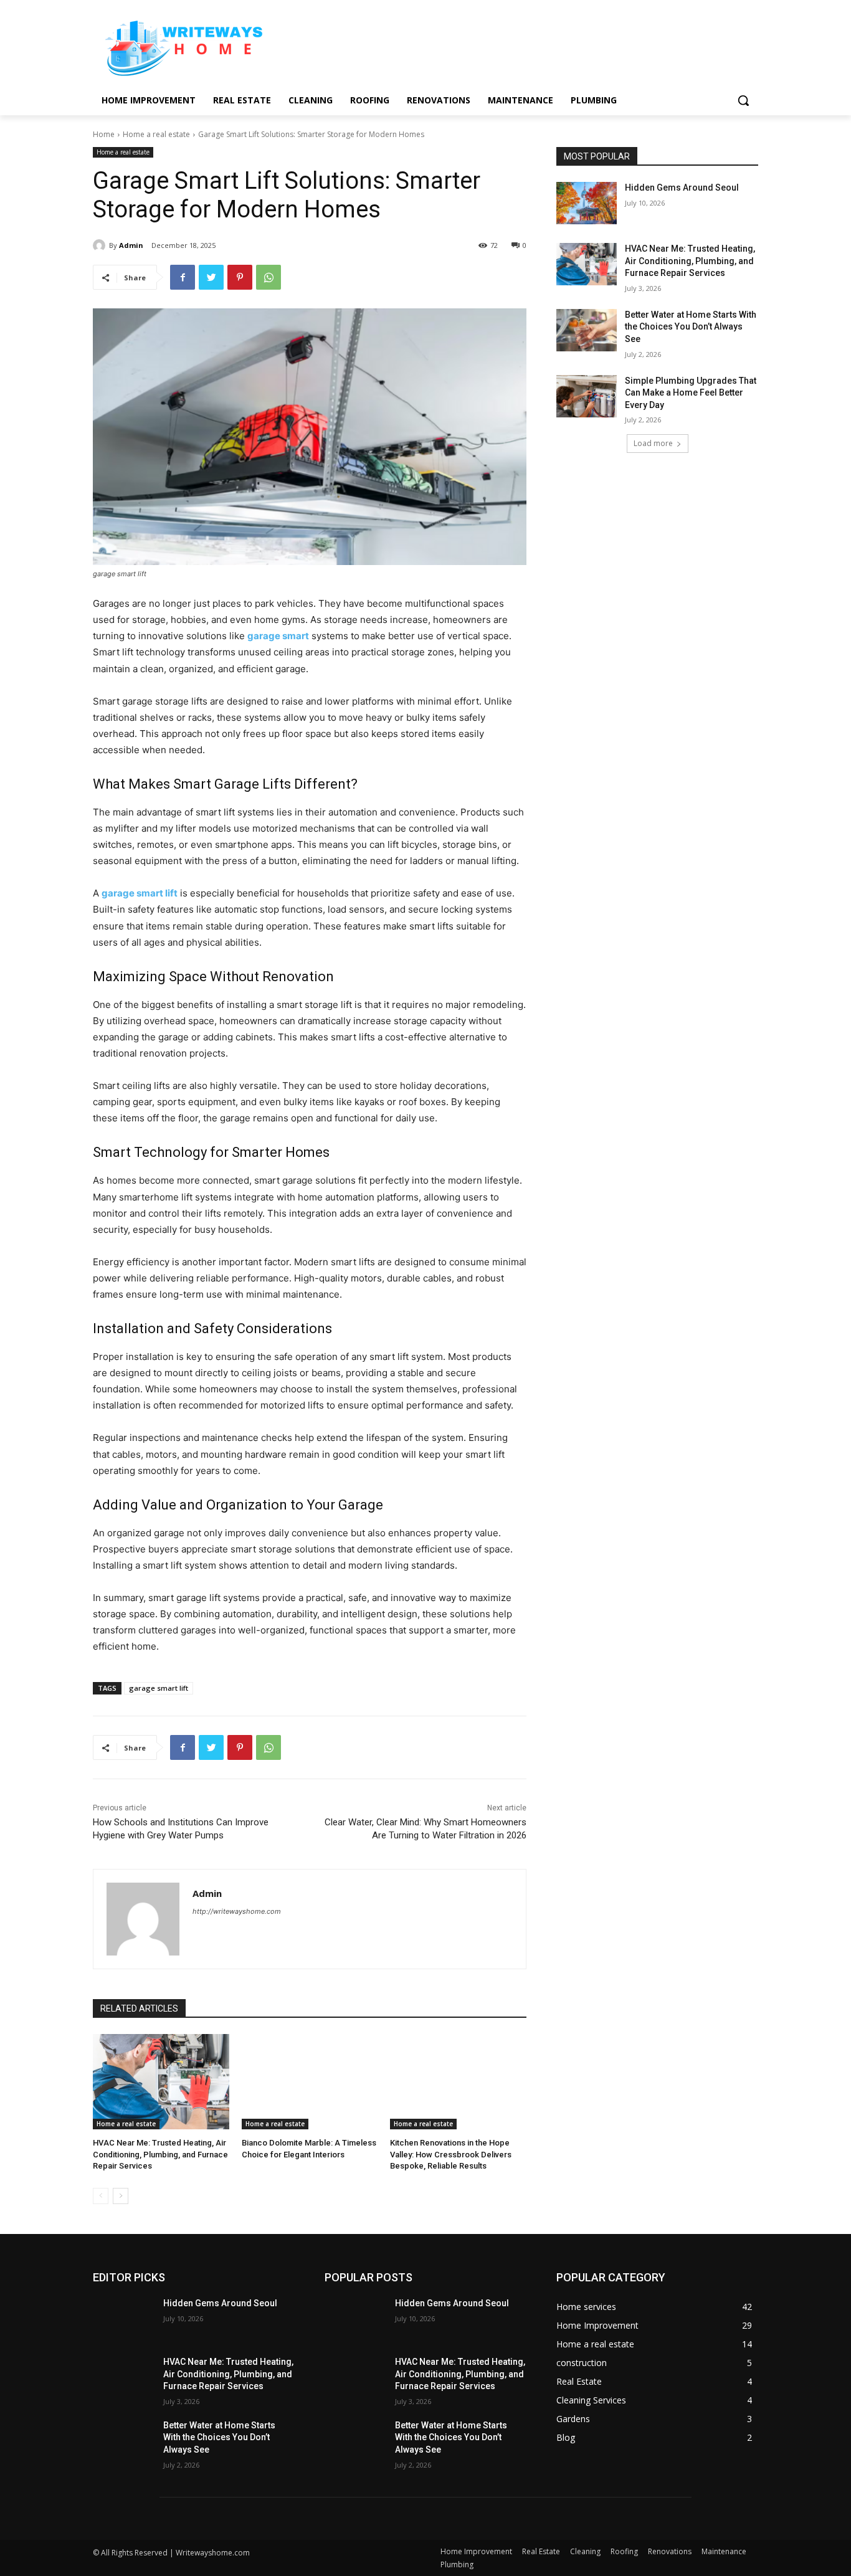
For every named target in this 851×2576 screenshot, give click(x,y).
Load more (653, 443)
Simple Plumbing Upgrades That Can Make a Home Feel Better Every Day (691, 393)
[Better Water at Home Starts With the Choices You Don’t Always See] (587, 330)
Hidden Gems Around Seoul (682, 188)
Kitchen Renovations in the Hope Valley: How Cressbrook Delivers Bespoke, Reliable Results (451, 2154)
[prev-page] (101, 2196)
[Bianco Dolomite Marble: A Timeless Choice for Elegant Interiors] (310, 2082)
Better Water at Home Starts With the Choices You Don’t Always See (691, 327)
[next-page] (121, 2196)
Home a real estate (156, 134)
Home (104, 134)
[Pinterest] (240, 277)
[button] (743, 100)
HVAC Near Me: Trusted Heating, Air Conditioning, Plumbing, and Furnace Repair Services (160, 2154)
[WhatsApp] (269, 277)
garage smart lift (140, 893)
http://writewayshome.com (237, 1911)
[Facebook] (183, 277)
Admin (131, 245)
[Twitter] (211, 277)
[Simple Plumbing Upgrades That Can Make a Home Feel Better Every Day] (587, 396)
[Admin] (101, 245)
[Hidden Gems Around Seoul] (587, 203)
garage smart (278, 636)
